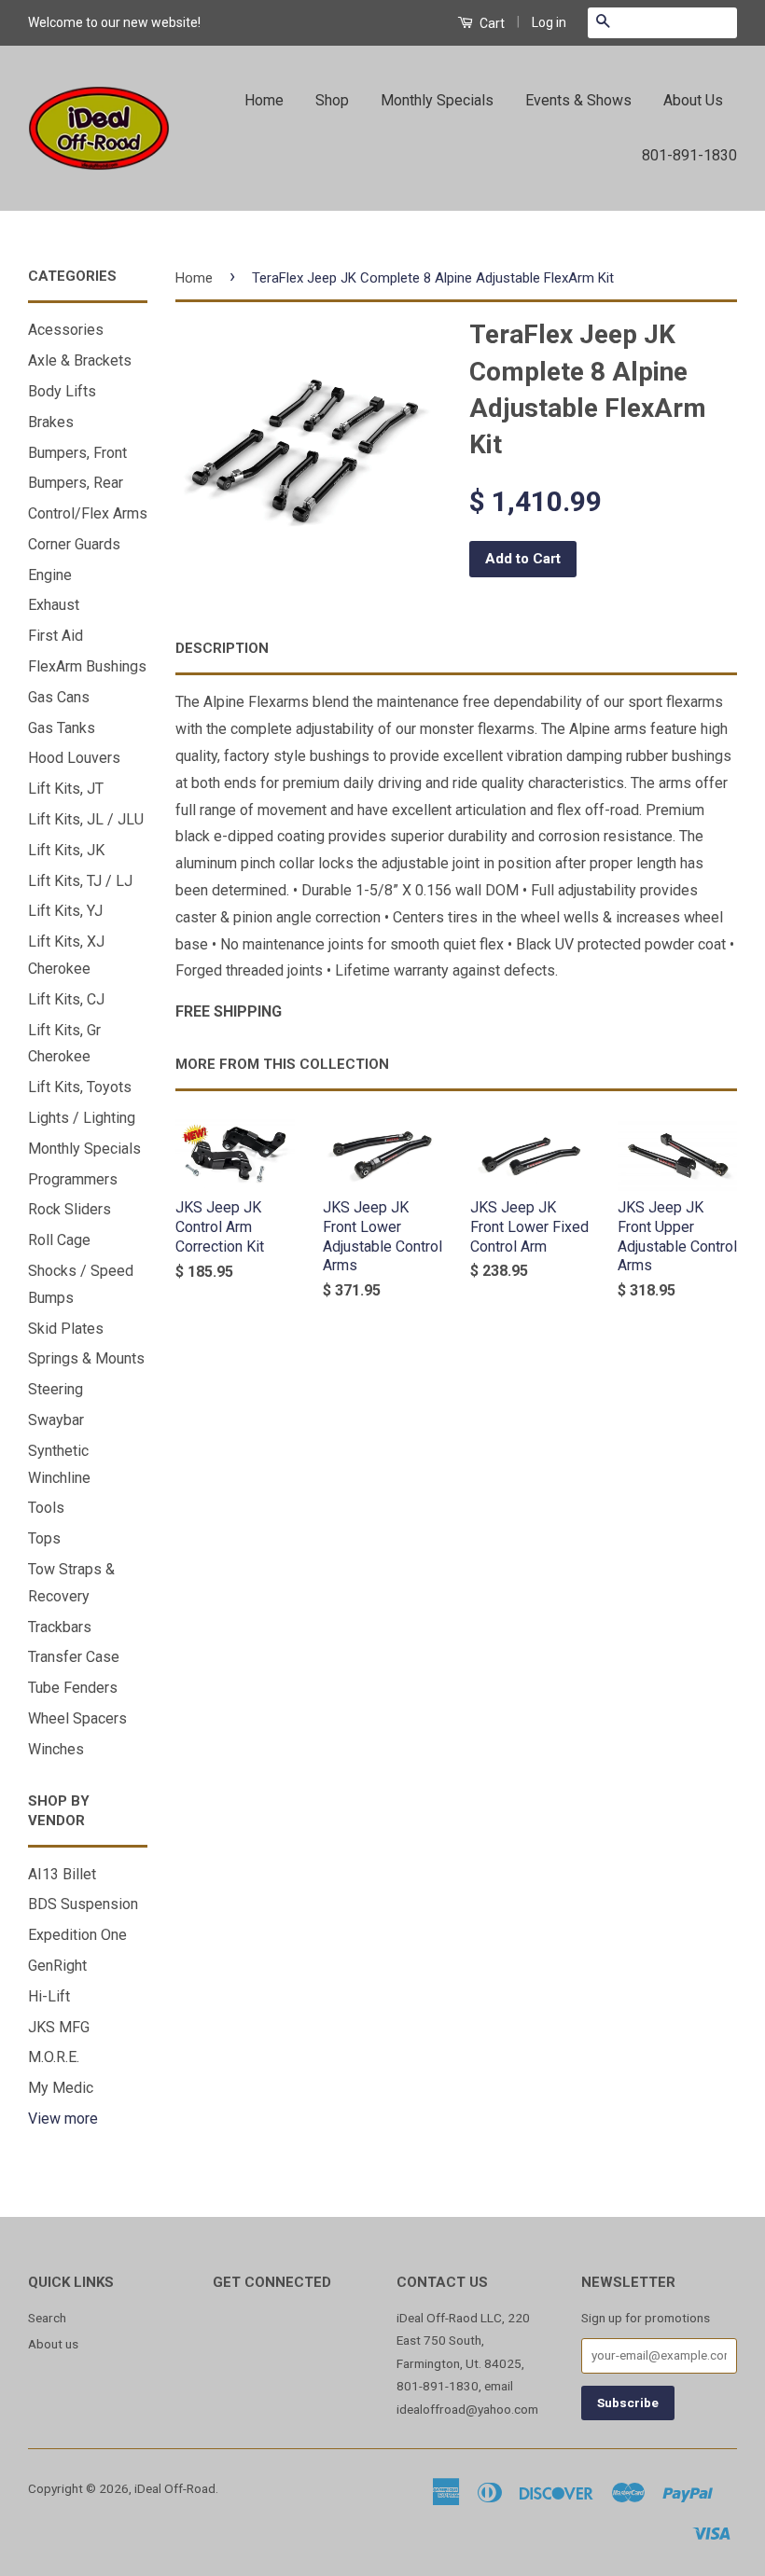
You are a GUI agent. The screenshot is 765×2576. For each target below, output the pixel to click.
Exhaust (54, 605)
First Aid (56, 636)
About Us (693, 100)
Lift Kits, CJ (66, 999)
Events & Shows (578, 100)
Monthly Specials (437, 100)
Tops (44, 1538)
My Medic (61, 2088)
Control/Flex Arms (88, 513)
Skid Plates (66, 1329)
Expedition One (77, 1935)
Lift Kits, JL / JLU (86, 819)
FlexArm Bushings (87, 666)
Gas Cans (59, 697)
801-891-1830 (689, 155)
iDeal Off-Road (175, 2488)
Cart (491, 23)
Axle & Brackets (80, 360)
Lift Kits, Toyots (80, 1087)
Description (222, 648)
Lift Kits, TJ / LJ (80, 881)
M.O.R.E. (54, 2057)
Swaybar (56, 1420)
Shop (332, 100)
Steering (56, 1389)
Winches (56, 1749)
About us (53, 2344)
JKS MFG (59, 2027)
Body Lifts (62, 391)
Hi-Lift (49, 1996)
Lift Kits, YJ (65, 911)
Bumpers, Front (77, 453)
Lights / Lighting (82, 1118)
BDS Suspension (83, 1904)
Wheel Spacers (77, 1718)
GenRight (57, 1966)
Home (264, 100)
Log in (549, 22)
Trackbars (60, 1627)
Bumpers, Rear (76, 483)
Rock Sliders (70, 1209)
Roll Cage (59, 1240)
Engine (50, 575)
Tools (46, 1508)
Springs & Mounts (86, 1358)
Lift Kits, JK (66, 850)
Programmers (73, 1179)
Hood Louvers (74, 758)
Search (47, 2318)
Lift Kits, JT (66, 789)
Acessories (66, 330)
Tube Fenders (73, 1688)
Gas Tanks (62, 728)
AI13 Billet (62, 1874)
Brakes (51, 422)
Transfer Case (74, 1657)
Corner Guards (74, 544)
